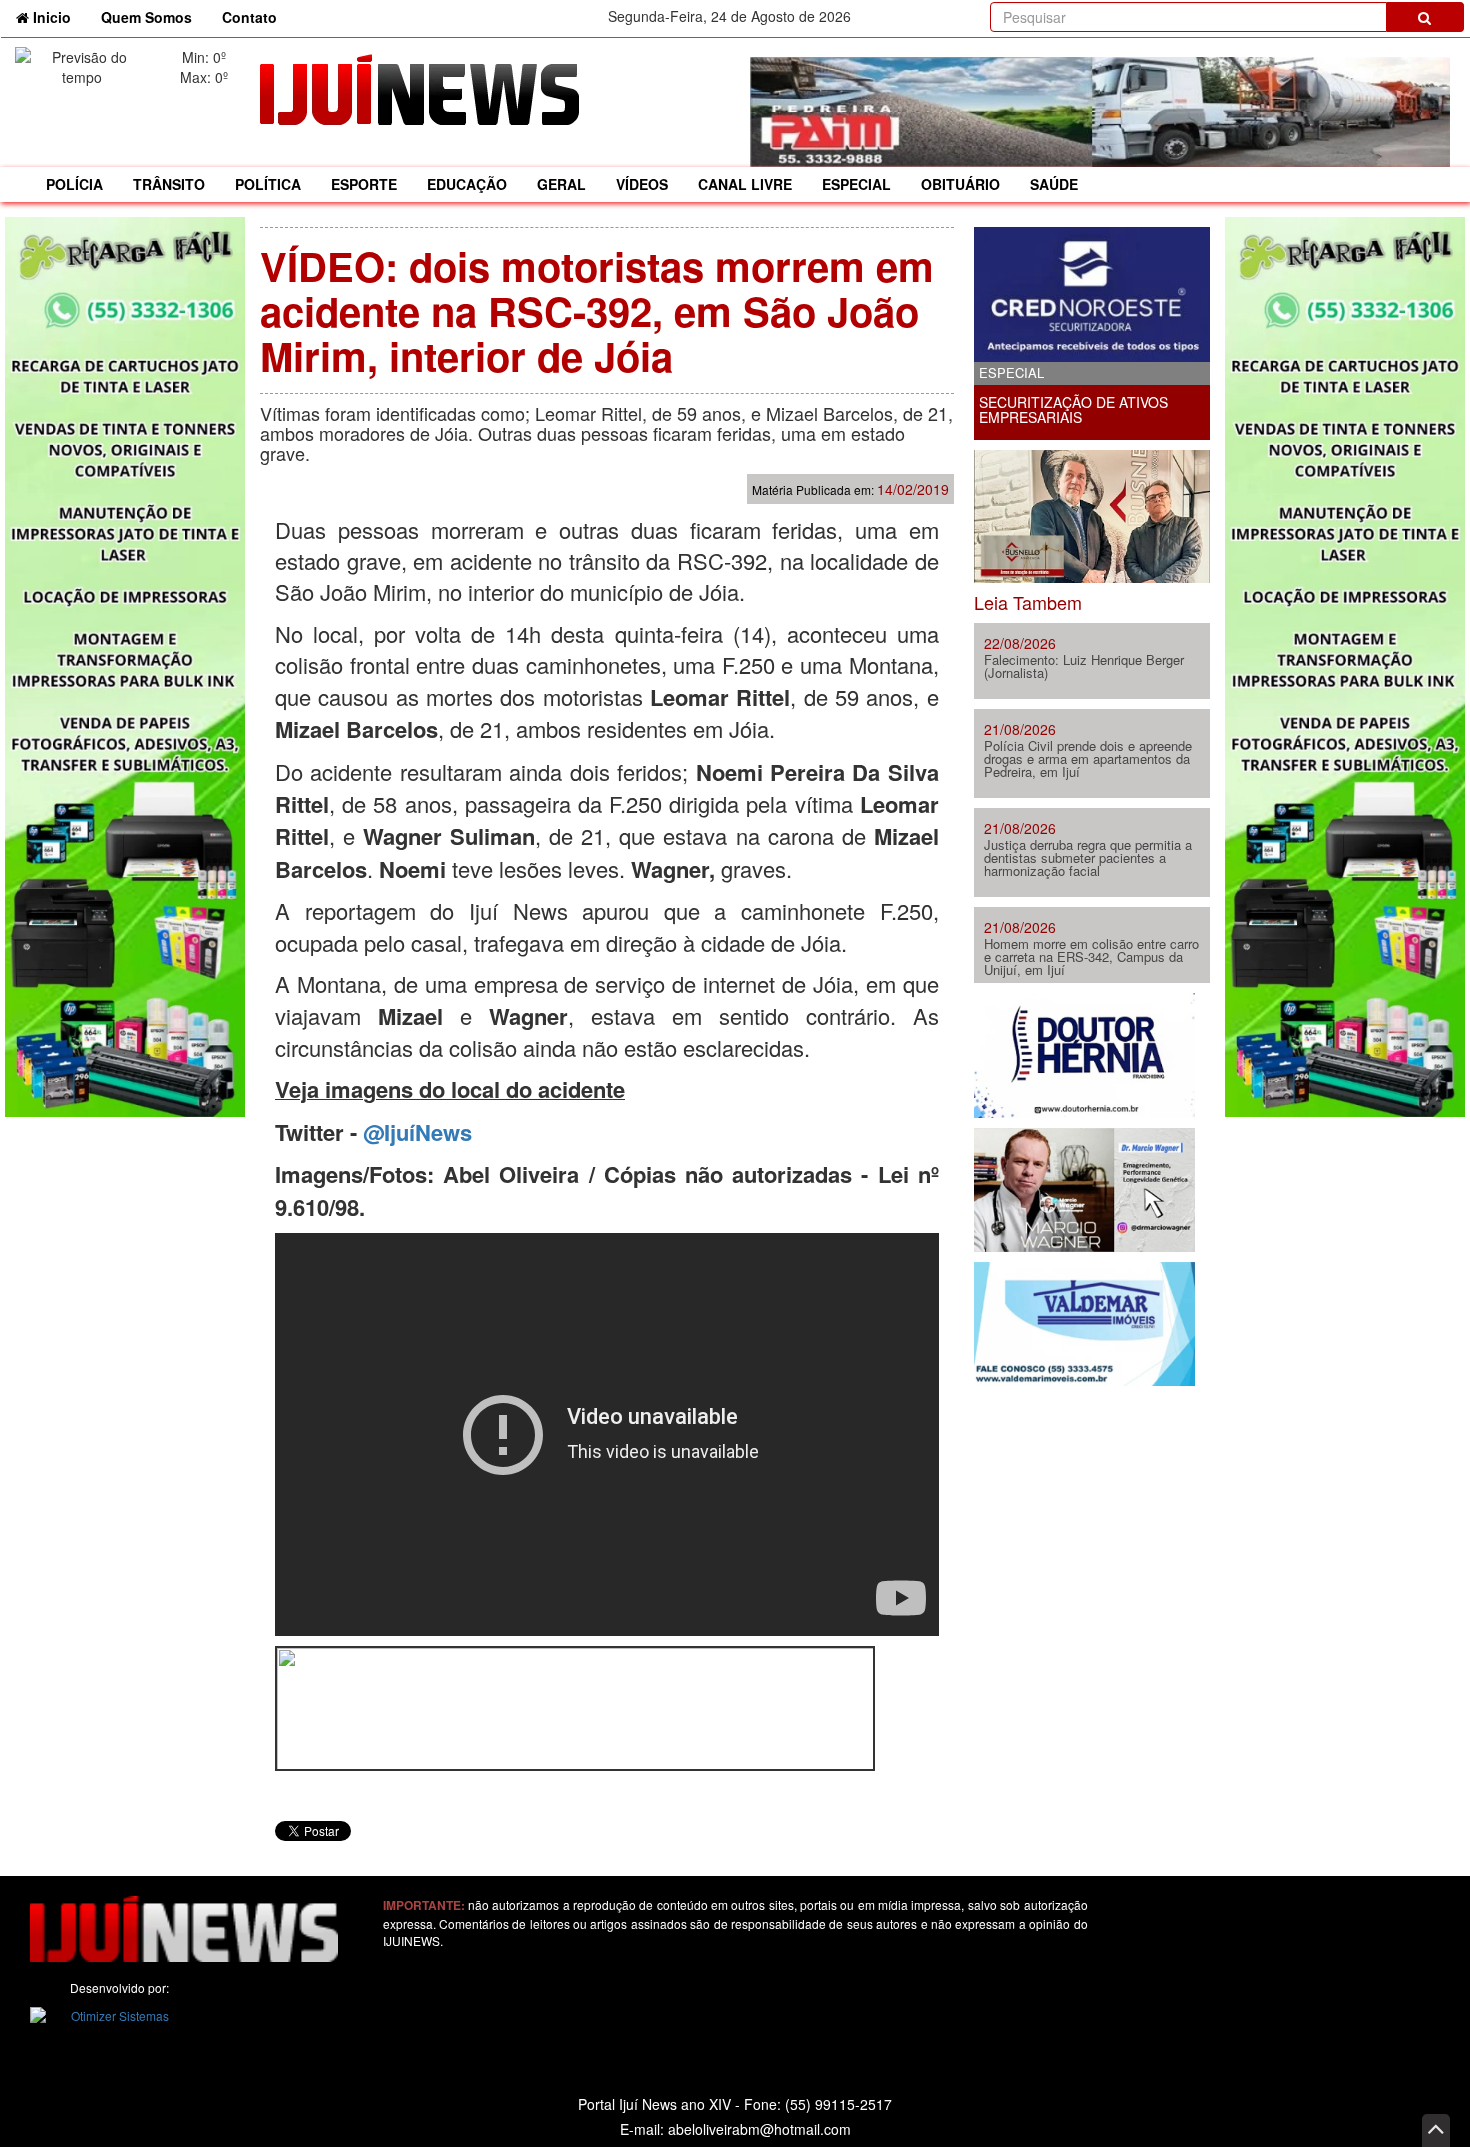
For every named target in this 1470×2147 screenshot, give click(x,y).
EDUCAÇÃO (467, 184)
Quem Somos (146, 17)
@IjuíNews (417, 1132)
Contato (249, 17)
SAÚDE (1054, 184)
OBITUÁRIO (960, 184)
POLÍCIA (74, 184)
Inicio (57, 16)
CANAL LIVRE (745, 184)
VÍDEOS (642, 184)
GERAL (561, 184)
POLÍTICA (268, 184)
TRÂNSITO (169, 184)
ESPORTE (364, 184)
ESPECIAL (856, 184)
